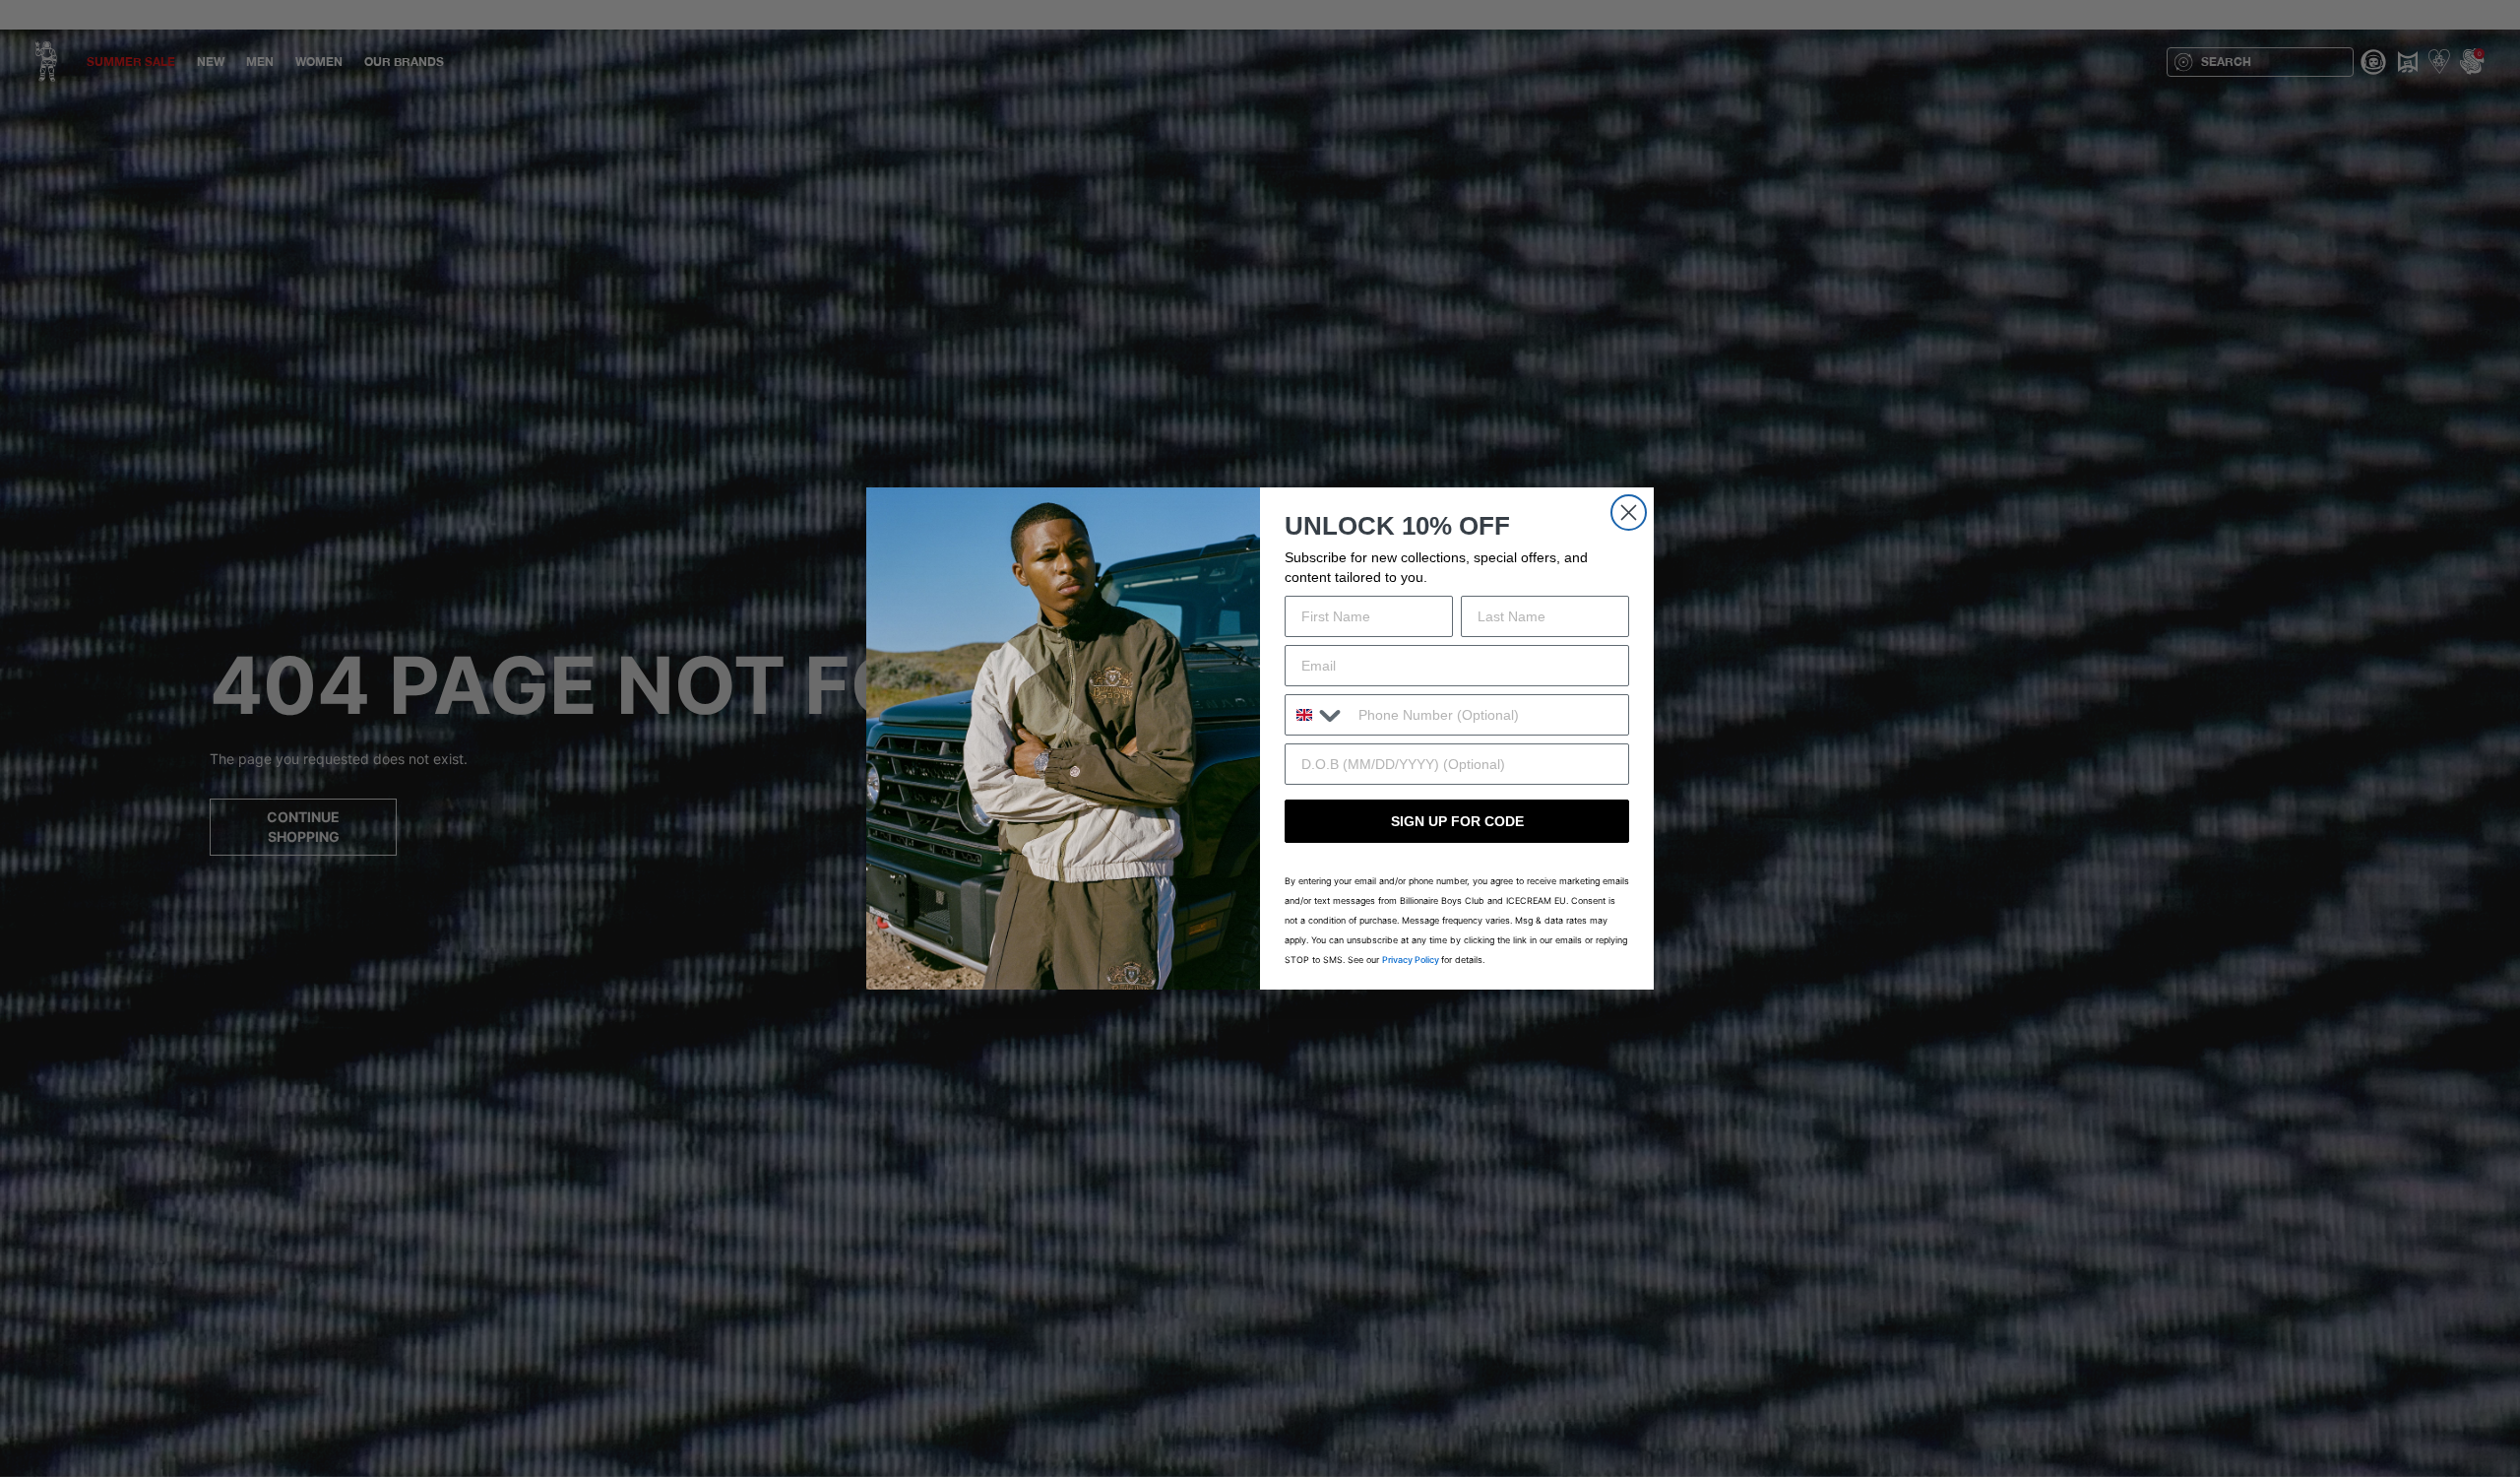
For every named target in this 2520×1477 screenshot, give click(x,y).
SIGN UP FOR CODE (1457, 821)
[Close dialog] (1629, 513)
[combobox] (1317, 715)
